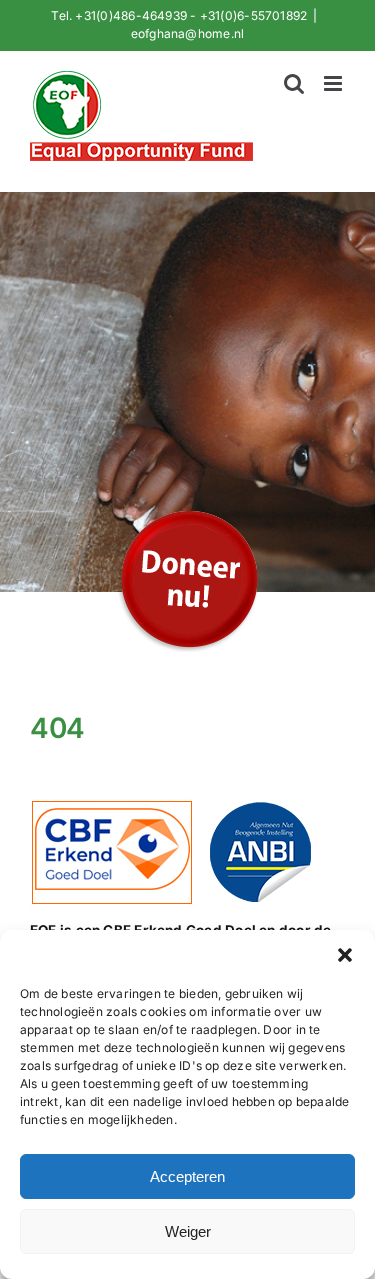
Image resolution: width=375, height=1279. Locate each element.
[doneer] (188, 509)
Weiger (188, 1231)
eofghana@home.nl (188, 33)
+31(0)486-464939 (131, 15)
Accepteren (187, 1176)
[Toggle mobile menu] (334, 83)
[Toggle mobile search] (294, 83)
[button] (345, 955)
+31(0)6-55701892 (254, 15)
